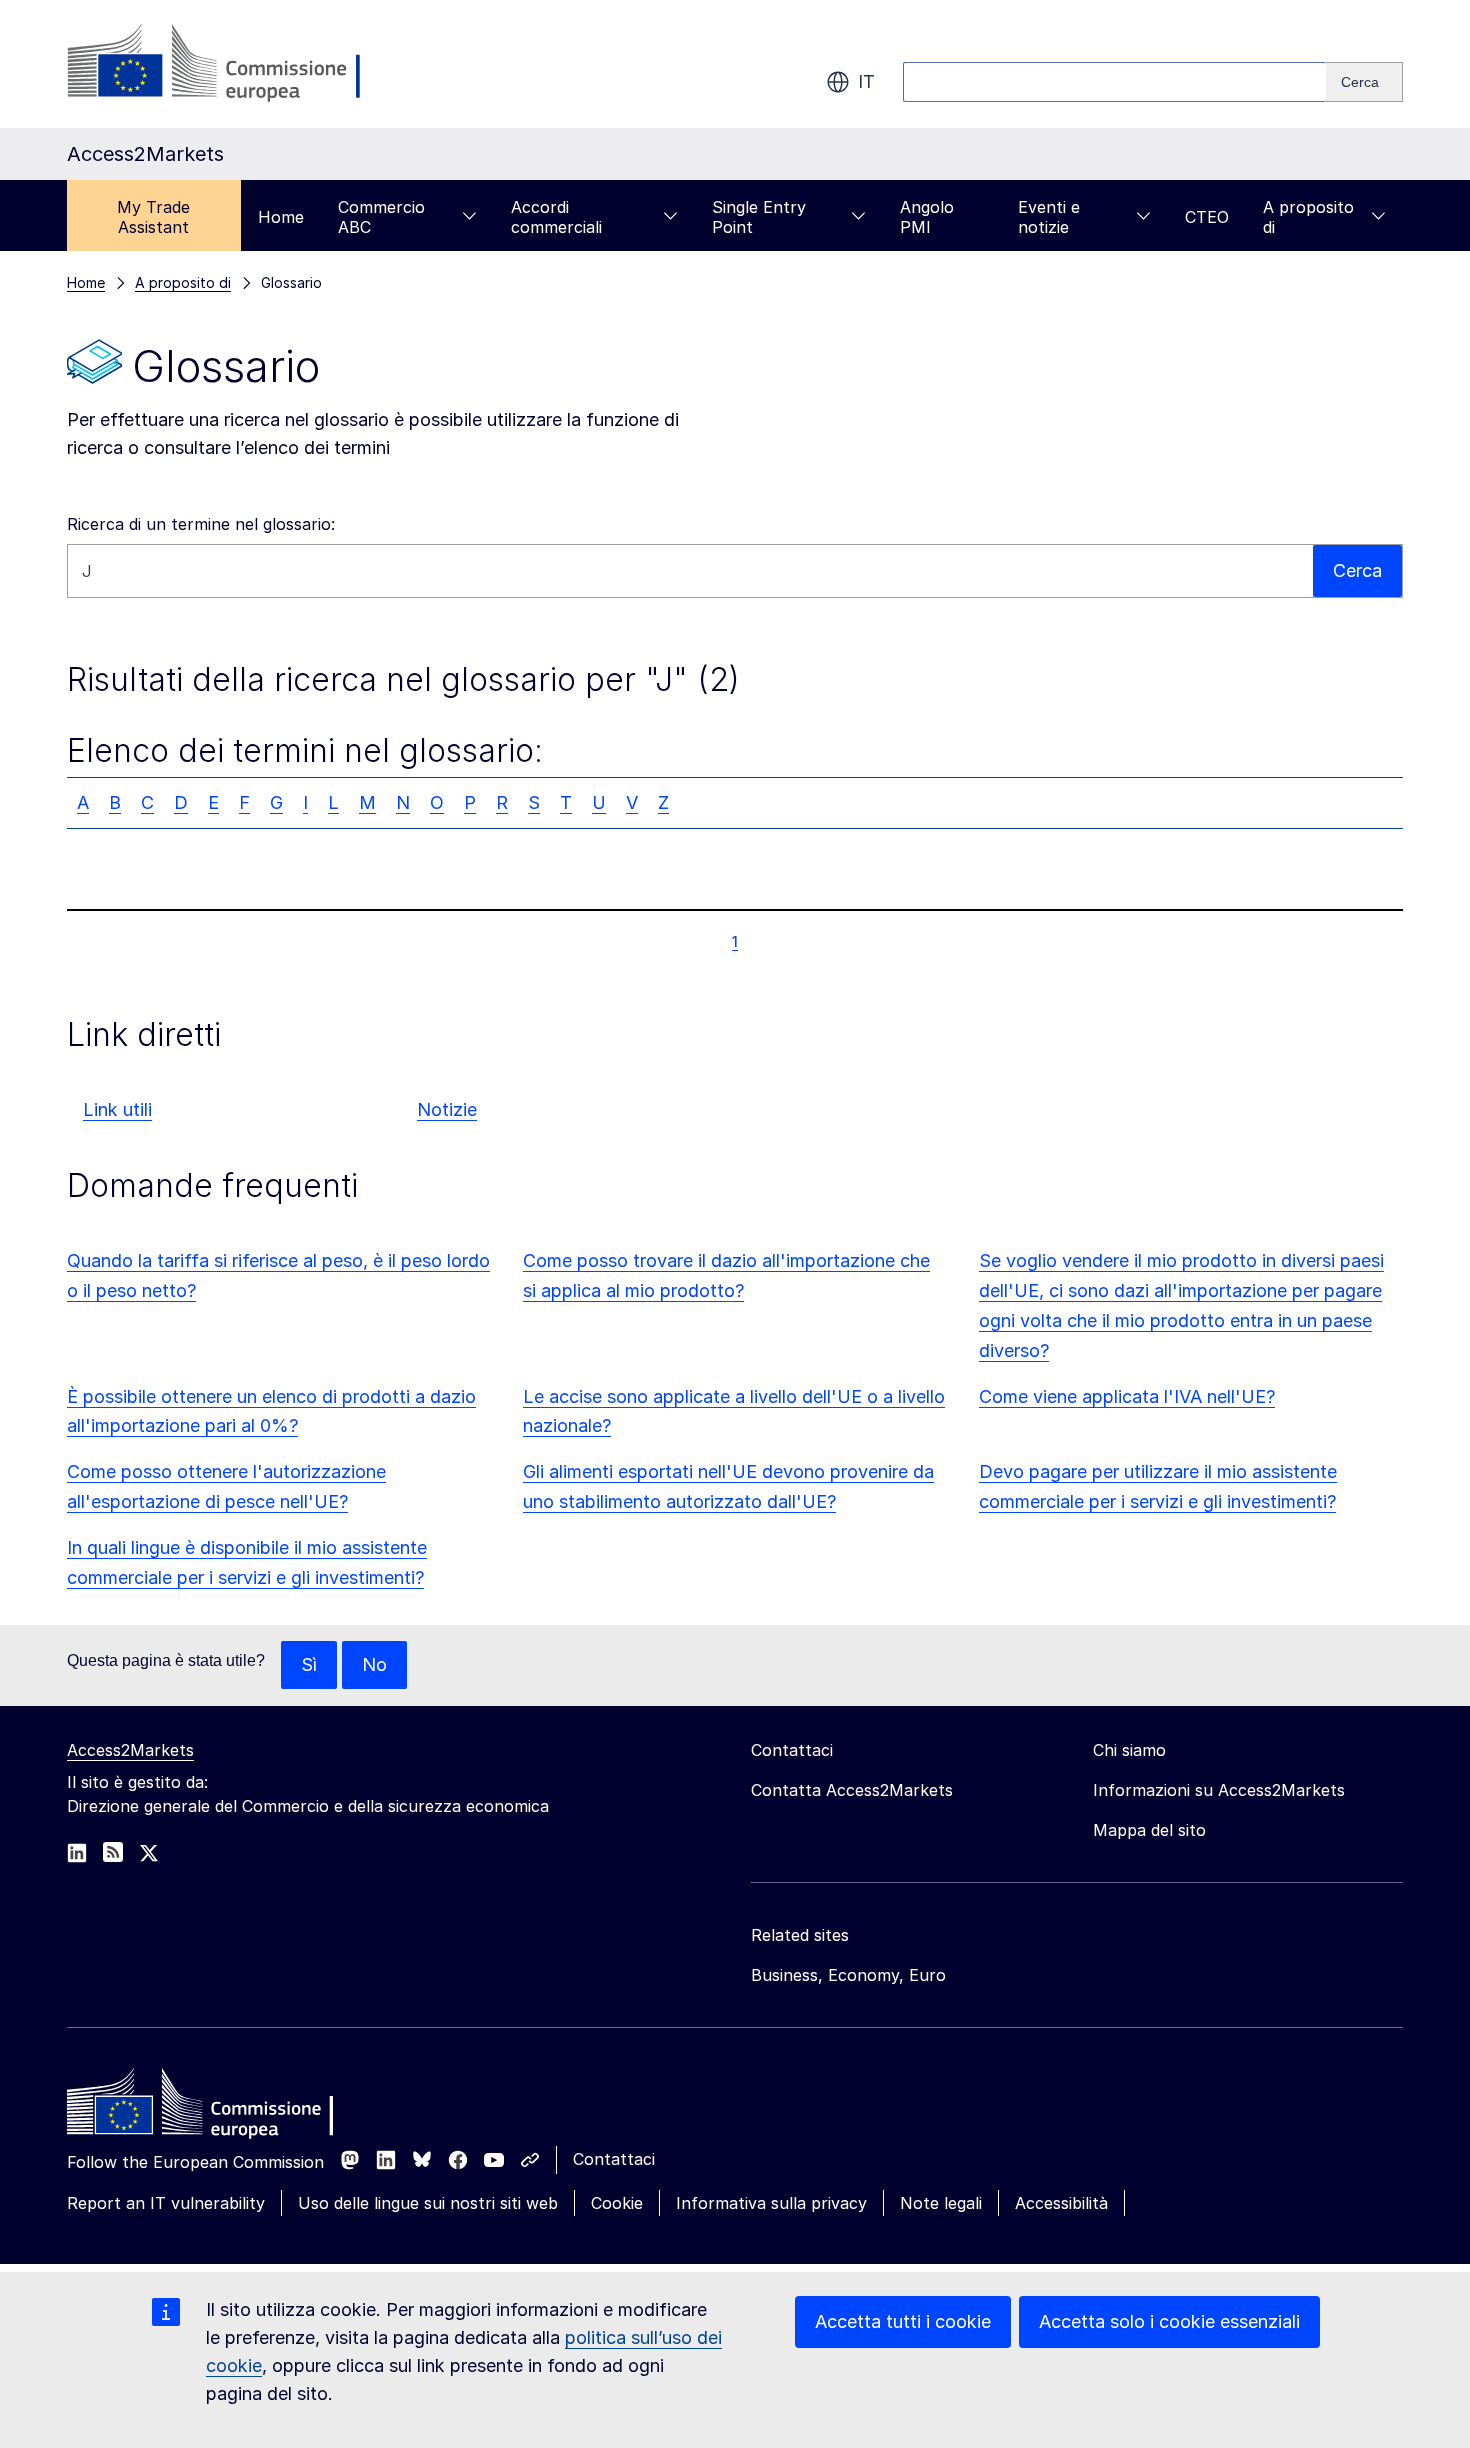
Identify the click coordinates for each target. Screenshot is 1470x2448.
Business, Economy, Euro (848, 1975)
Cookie (617, 2203)
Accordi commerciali (556, 217)
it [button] (866, 81)
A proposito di (1308, 217)
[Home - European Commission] (212, 2107)
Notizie (447, 1109)
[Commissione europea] (226, 64)
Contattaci (614, 2159)
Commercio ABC (381, 217)
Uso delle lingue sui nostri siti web (428, 2203)
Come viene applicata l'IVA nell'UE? (1127, 1396)
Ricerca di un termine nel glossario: (201, 524)
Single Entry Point (759, 217)
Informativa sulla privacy (771, 2203)
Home (281, 217)
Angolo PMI (927, 217)
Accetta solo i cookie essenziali (1169, 2321)
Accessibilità (1061, 2203)
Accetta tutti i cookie (903, 2321)
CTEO (1207, 217)
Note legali (941, 2203)
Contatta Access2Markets (852, 1790)
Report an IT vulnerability (166, 2203)
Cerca (1357, 570)
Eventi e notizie (1049, 217)
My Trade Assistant (153, 217)
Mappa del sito (1149, 1830)
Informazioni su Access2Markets (1219, 1790)
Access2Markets (130, 1750)
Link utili (117, 1109)
